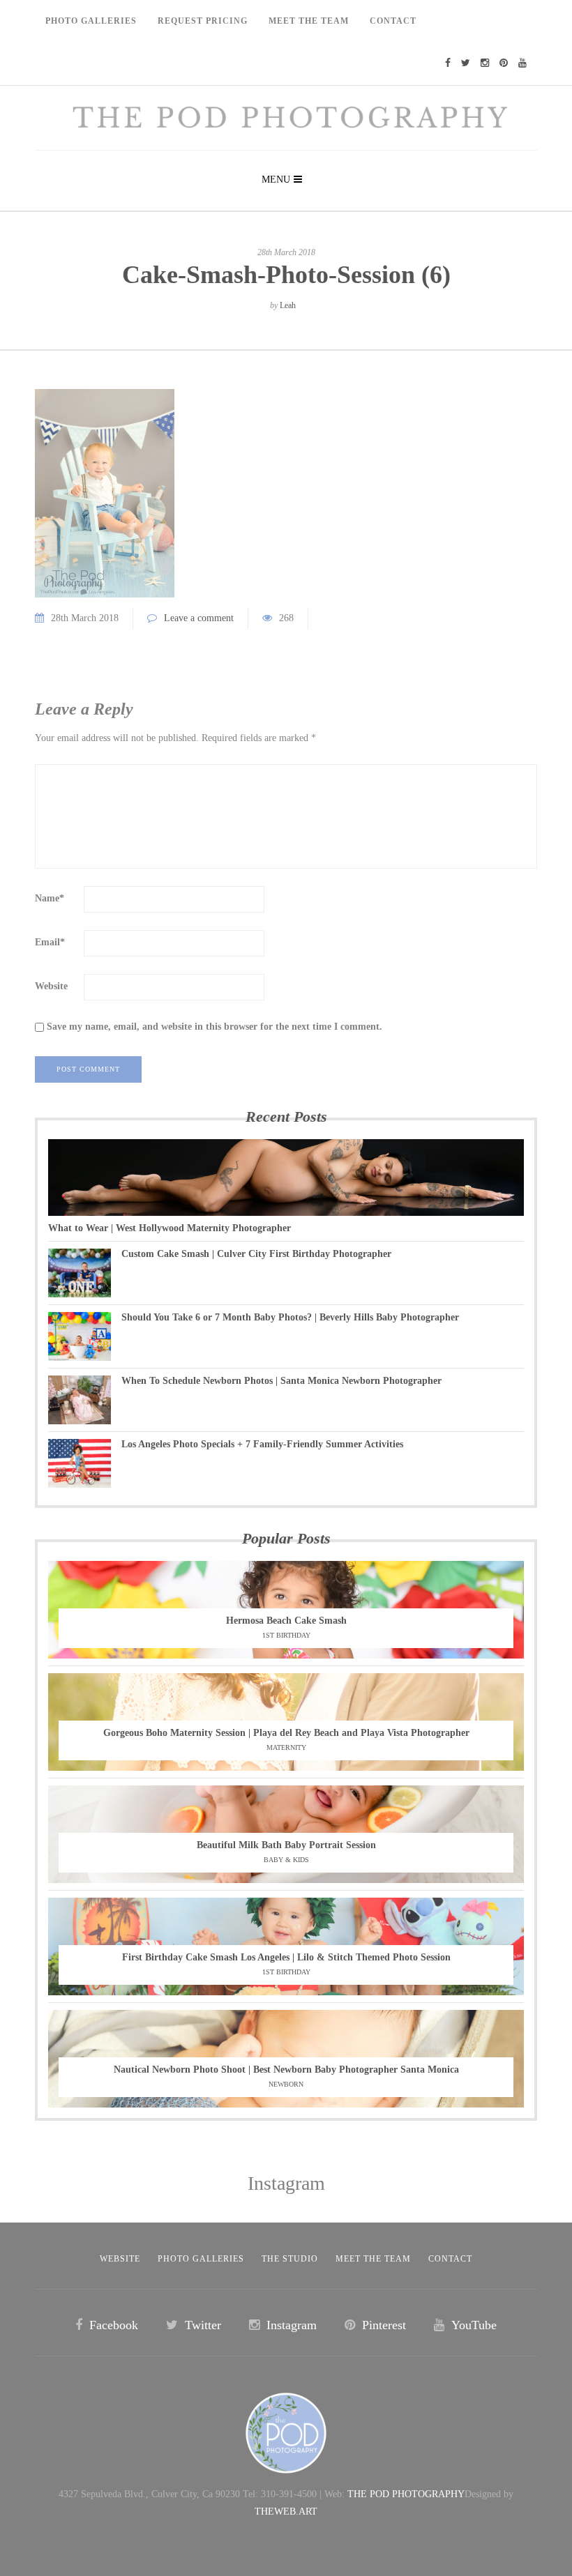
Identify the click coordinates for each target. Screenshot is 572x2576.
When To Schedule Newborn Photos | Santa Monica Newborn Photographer (281, 1381)
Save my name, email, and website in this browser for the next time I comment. (214, 1027)
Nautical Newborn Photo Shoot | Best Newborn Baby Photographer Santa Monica (286, 2070)
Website (51, 986)
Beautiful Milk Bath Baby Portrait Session (286, 1845)
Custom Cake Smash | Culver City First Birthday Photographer (256, 1254)
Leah (288, 305)
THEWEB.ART (286, 2512)
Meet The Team (309, 21)
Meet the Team (373, 2259)
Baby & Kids (286, 1860)
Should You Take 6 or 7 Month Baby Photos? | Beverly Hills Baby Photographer (290, 1317)
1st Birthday (286, 1635)
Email (50, 942)
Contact (393, 21)
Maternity (286, 1747)
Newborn (286, 2084)
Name (50, 898)
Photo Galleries (91, 21)
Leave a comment (199, 618)
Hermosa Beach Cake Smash (286, 1621)
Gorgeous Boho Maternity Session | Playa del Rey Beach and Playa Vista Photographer (286, 1733)
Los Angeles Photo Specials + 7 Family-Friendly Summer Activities (262, 1444)
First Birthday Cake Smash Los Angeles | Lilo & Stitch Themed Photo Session (286, 1957)
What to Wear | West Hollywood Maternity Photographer (170, 1228)
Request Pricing (203, 21)
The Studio (290, 2259)
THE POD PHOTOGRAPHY (406, 2494)
